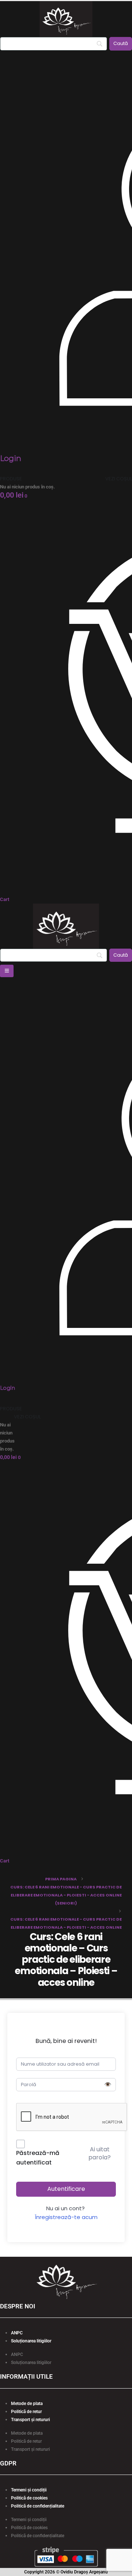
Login (11, 458)
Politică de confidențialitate (38, 2506)
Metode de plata (27, 2404)
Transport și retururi (30, 2420)
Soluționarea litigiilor (31, 2341)
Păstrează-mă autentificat (38, 2158)
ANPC (17, 2333)
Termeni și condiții (29, 2490)
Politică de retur (26, 2412)
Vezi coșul (119, 479)
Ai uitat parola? (100, 2153)
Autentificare (66, 2189)
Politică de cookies (29, 2498)
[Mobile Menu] (7, 971)
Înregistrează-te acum (66, 2217)
